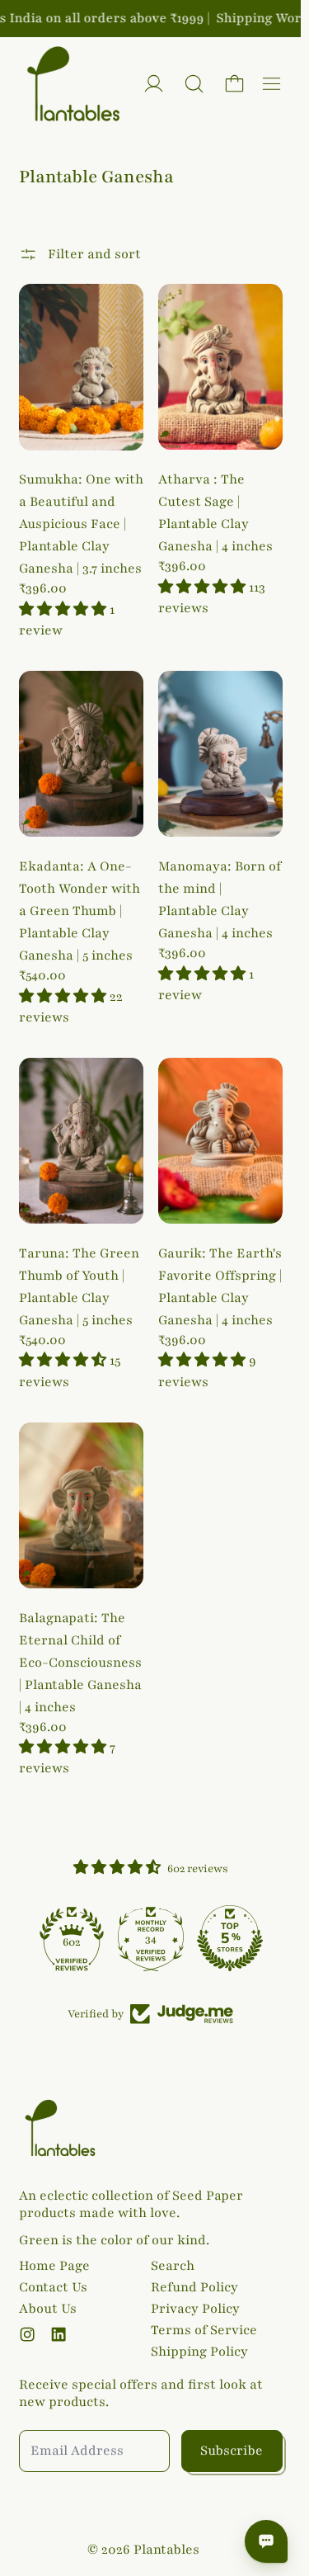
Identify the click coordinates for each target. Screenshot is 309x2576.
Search (173, 2266)
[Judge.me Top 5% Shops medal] (230, 1938)
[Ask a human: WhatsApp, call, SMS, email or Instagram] (266, 2541)
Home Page (54, 2266)
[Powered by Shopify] (154, 84)
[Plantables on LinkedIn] (59, 2334)
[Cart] (234, 84)
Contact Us (53, 2287)
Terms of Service (204, 2330)
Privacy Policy (195, 2309)
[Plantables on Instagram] (27, 2334)
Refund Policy (194, 2287)
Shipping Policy (199, 2352)
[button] (194, 84)
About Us (48, 2309)
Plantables (166, 2550)
